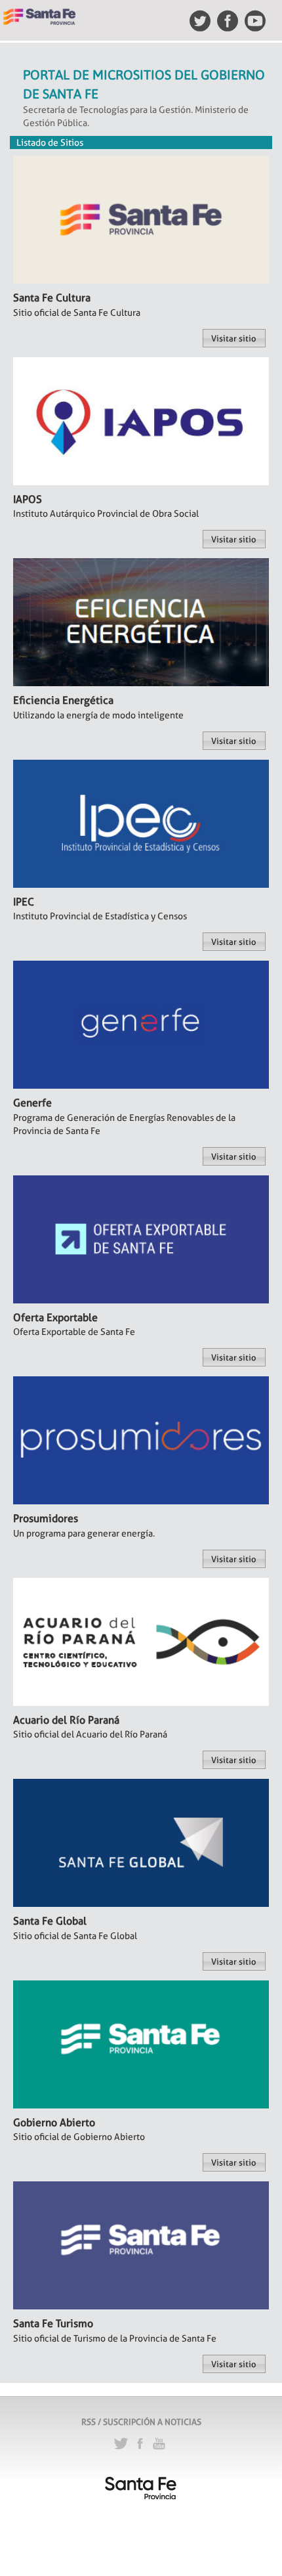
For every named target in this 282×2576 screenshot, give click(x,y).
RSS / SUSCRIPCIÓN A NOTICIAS (141, 2422)
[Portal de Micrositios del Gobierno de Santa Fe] (39, 11)
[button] (234, 338)
